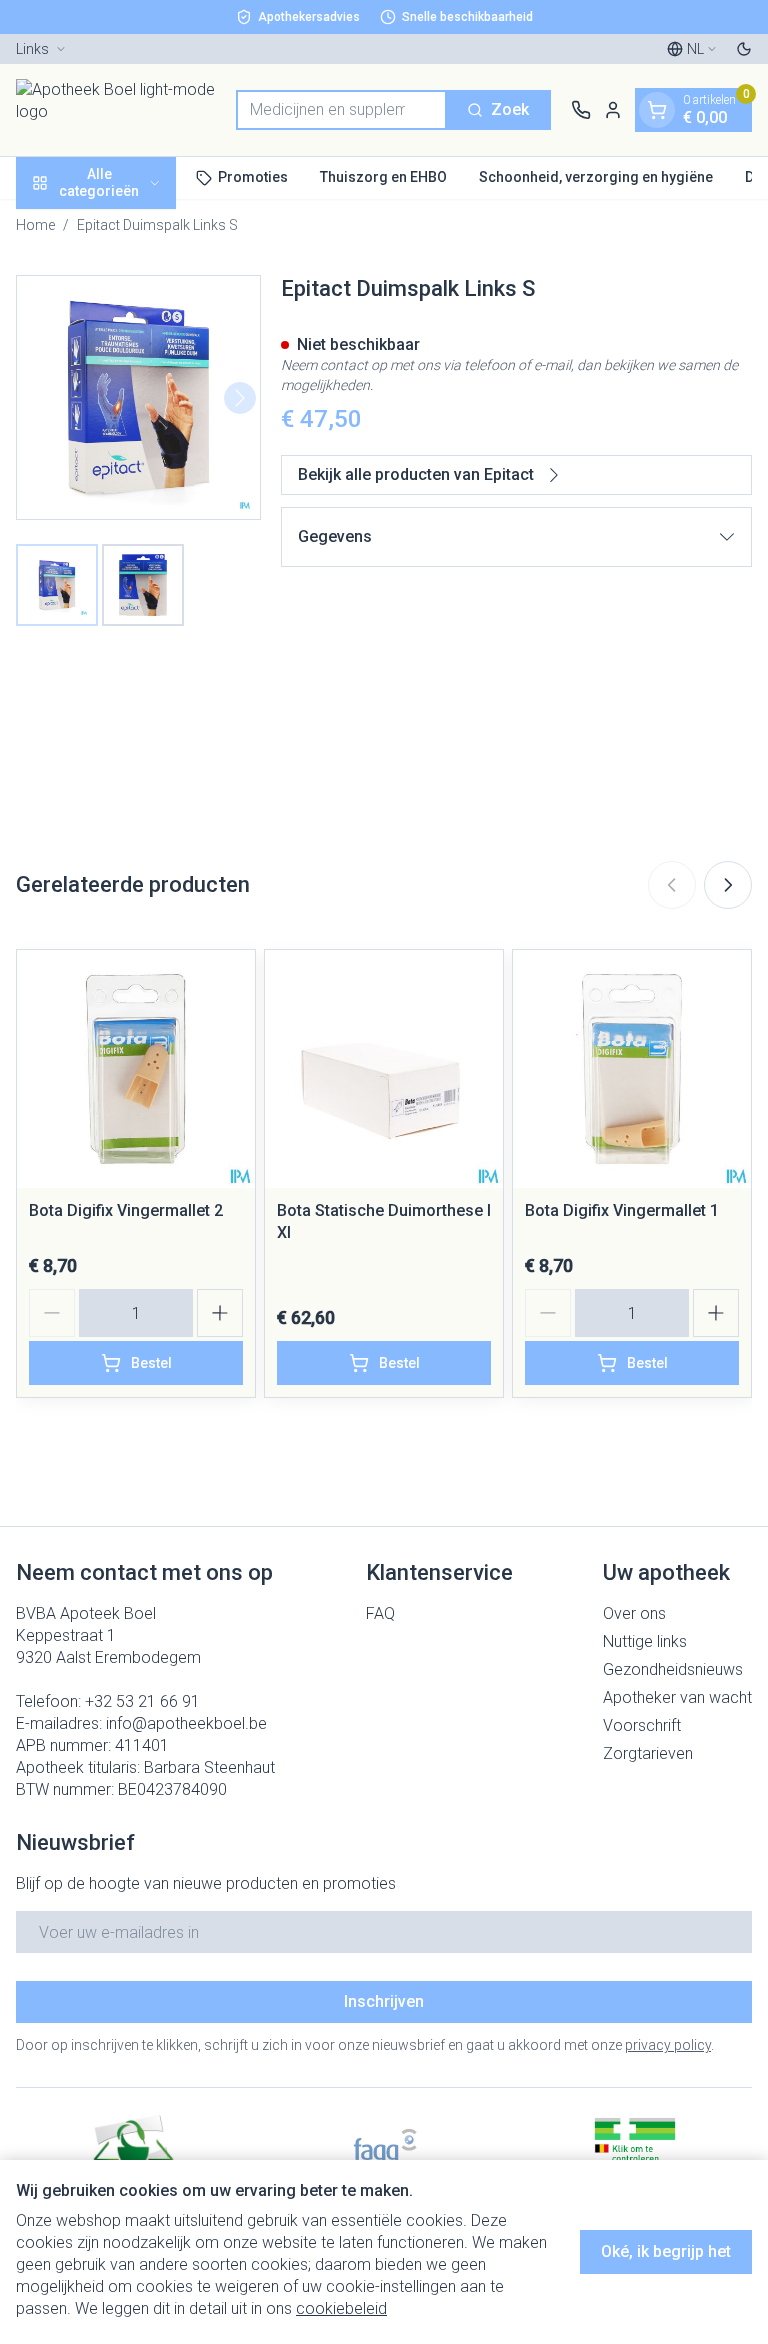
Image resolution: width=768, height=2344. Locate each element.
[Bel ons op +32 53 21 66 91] (581, 110)
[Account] (613, 110)
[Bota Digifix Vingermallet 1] (632, 1069)
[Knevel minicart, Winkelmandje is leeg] (657, 110)
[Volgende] (240, 398)
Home (35, 225)
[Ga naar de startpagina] (116, 110)
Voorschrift (642, 1725)
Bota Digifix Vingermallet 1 (622, 1210)
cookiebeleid (341, 2308)
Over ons (634, 1613)
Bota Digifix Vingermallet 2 (126, 1210)
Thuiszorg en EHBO (383, 177)
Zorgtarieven (648, 1753)
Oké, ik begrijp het (666, 2251)
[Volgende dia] (728, 885)
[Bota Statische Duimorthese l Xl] (384, 1069)
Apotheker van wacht (677, 1697)
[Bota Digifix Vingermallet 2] (136, 1069)
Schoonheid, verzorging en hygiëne (596, 177)
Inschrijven (384, 2001)
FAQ (380, 1613)
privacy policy (668, 2045)
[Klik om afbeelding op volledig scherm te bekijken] (138, 397)
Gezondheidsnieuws (673, 1669)
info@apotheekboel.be (186, 1723)
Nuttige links (645, 1641)
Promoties (253, 177)
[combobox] (341, 110)
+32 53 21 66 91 (142, 1701)
